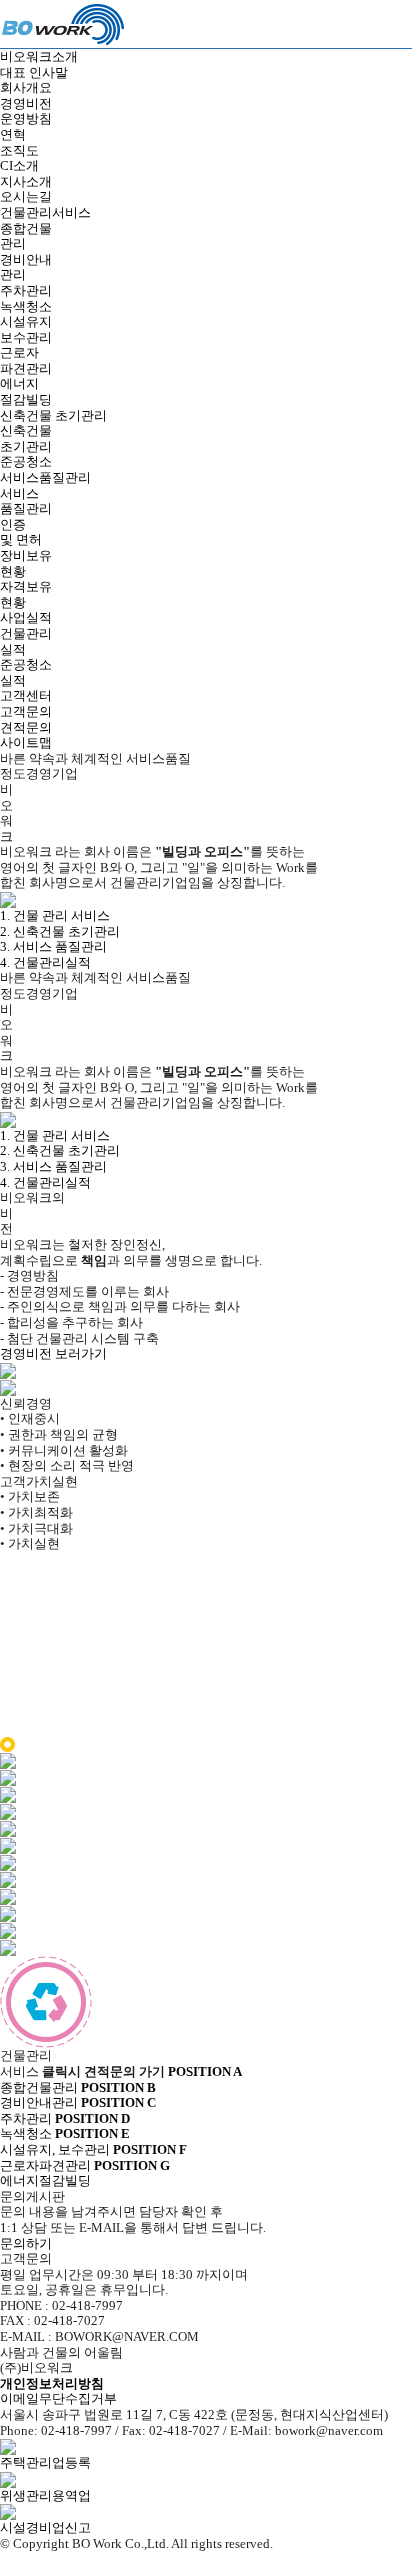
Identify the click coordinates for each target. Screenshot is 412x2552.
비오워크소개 (39, 56)
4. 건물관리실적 (45, 962)
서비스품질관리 (45, 477)
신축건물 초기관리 (53, 415)
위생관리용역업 (45, 2495)
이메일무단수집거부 (58, 2398)
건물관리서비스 (45, 212)
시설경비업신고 (45, 2527)
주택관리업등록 (45, 2462)
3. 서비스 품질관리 (53, 946)
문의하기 (26, 2243)
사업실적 (26, 617)
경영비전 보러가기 (53, 1353)
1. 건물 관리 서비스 (55, 915)
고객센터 (26, 695)
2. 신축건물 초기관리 (60, 931)
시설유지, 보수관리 (65, 2141)
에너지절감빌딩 (85, 2173)
